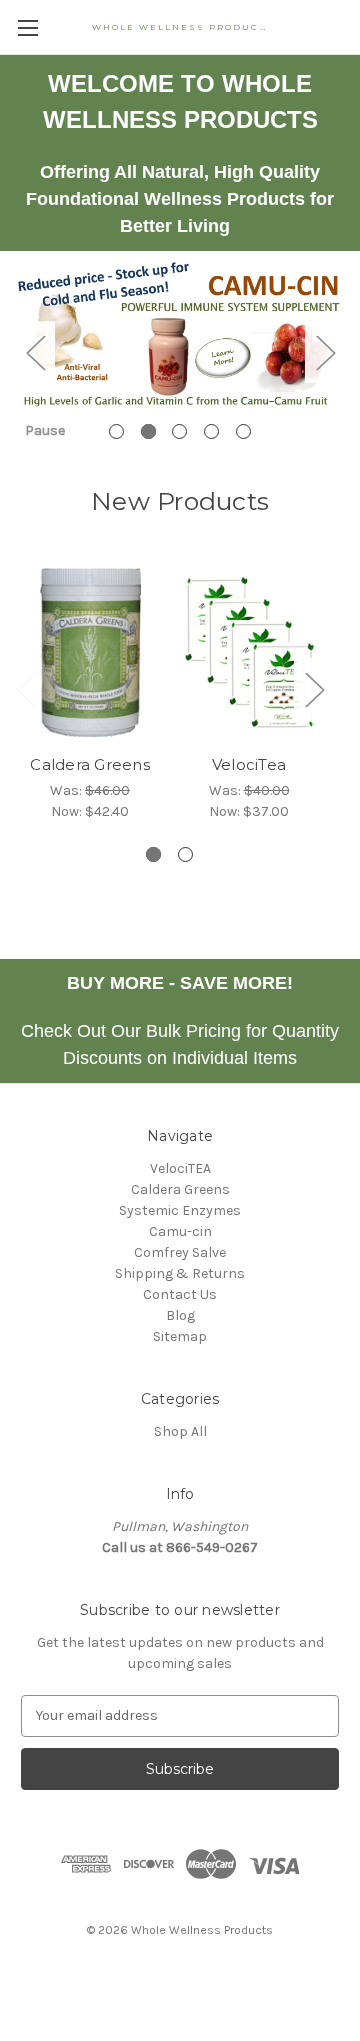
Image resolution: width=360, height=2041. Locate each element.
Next (325, 352)
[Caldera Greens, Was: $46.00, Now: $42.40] (90, 653)
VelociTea (249, 764)
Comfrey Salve (180, 1252)
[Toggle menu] (27, 27)
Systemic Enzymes (180, 1210)
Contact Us (180, 1294)
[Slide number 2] (180, 352)
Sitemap (180, 1336)
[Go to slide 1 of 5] (116, 431)
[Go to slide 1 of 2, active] (153, 854)
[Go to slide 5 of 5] (243, 431)
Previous (35, 352)
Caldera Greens (90, 764)
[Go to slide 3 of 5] (179, 431)
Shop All (180, 1431)
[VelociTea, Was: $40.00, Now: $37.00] (249, 653)
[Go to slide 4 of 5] (211, 431)
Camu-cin (180, 1231)
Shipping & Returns (180, 1273)
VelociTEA (180, 1168)
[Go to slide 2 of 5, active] (148, 431)
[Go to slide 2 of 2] (185, 854)
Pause (45, 430)
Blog (180, 1315)
